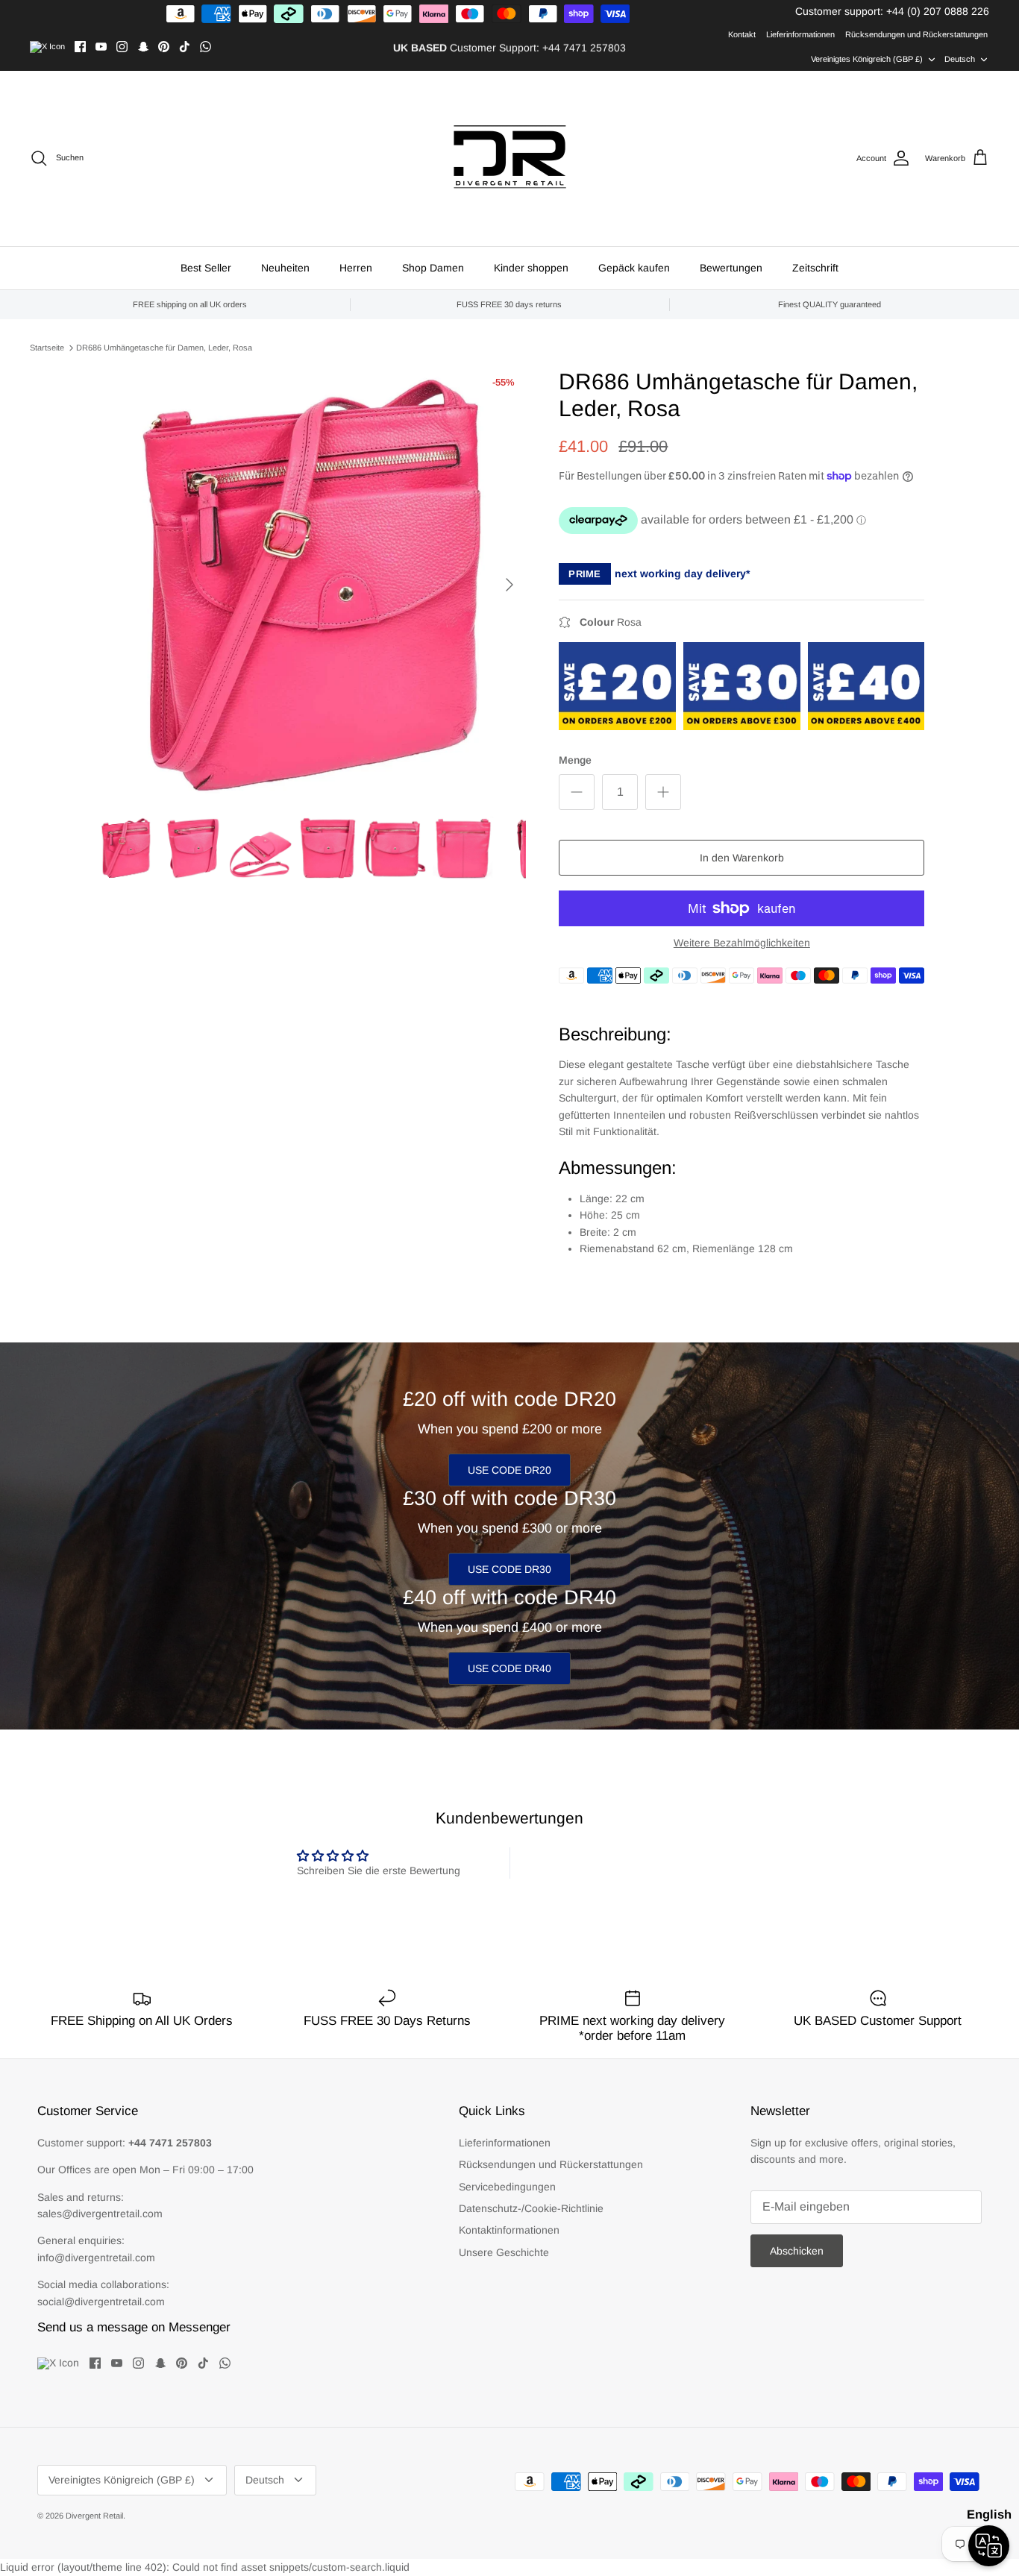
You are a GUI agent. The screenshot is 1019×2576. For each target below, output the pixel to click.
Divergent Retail (94, 2516)
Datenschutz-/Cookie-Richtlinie (531, 2208)
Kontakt (742, 34)
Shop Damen (433, 268)
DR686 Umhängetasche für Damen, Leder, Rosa (164, 348)
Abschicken (797, 2251)
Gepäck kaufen (634, 268)
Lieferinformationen (800, 34)
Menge (575, 760)
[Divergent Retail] (510, 158)
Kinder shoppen (531, 268)
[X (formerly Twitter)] (47, 47)
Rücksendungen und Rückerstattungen (916, 34)
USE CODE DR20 (509, 1470)
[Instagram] (122, 47)
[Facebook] (80, 47)
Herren (356, 268)
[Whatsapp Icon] (206, 47)
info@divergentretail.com (96, 2258)
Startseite (47, 348)
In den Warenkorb (742, 858)
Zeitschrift (815, 268)
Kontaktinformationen (509, 2230)
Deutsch (960, 59)
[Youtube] (101, 47)
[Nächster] (509, 585)
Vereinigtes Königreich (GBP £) (867, 59)
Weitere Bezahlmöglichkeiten (742, 943)
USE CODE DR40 (509, 1668)
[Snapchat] (143, 47)
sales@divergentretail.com (100, 2214)
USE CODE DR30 (509, 1569)
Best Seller (206, 268)
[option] (311, 584)
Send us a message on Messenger (134, 2327)
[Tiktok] (185, 47)
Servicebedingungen (507, 2187)
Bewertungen (731, 268)
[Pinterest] (164, 47)
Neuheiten (285, 268)
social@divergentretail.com (101, 2302)
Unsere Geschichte (504, 2252)
